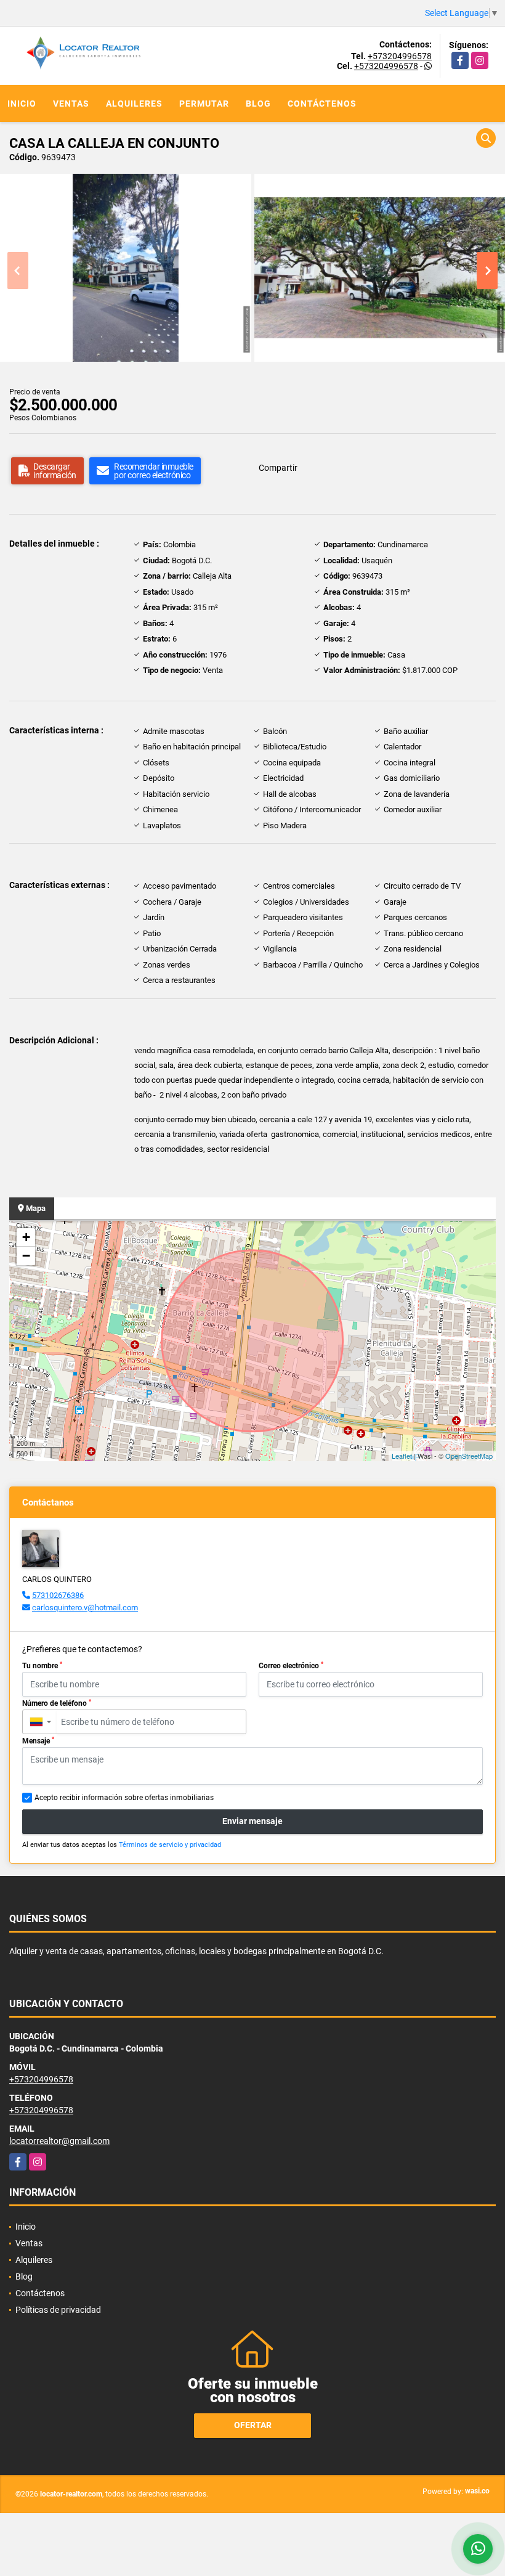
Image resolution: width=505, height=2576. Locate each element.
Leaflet (402, 1456)
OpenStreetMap (469, 1456)
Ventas (71, 104)
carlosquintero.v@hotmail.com (85, 1608)
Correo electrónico (291, 1666)
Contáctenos (322, 104)
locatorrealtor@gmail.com (59, 2141)
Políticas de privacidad (58, 2310)
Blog (258, 104)
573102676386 (58, 1595)
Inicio (22, 104)
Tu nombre (42, 1666)
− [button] (26, 1256)
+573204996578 (400, 56)
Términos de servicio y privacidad (170, 1845)
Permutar (204, 104)
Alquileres (134, 104)
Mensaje (38, 1741)
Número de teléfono (57, 1703)
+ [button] (26, 1237)
